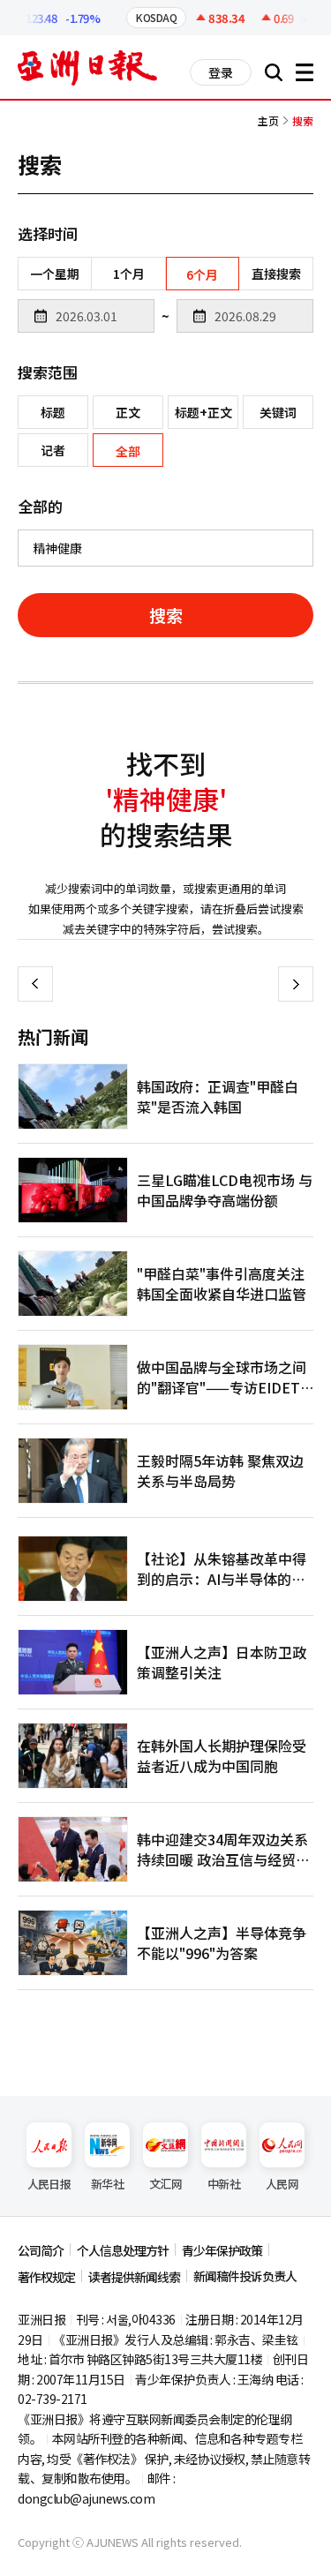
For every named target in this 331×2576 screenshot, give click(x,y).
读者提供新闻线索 (134, 2277)
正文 (128, 412)
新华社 (107, 2184)
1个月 (129, 274)
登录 (221, 72)
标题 (53, 412)
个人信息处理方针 (123, 2250)
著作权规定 (46, 2277)
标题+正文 (203, 412)
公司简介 (41, 2250)
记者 (53, 450)
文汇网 (165, 2184)
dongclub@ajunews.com (86, 2498)
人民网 (282, 2184)
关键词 (278, 412)
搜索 (166, 615)
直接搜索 (276, 274)
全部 (128, 451)
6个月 (202, 274)
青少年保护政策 (222, 2250)
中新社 (224, 2184)
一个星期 (55, 274)
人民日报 (49, 2184)
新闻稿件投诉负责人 (245, 2276)
